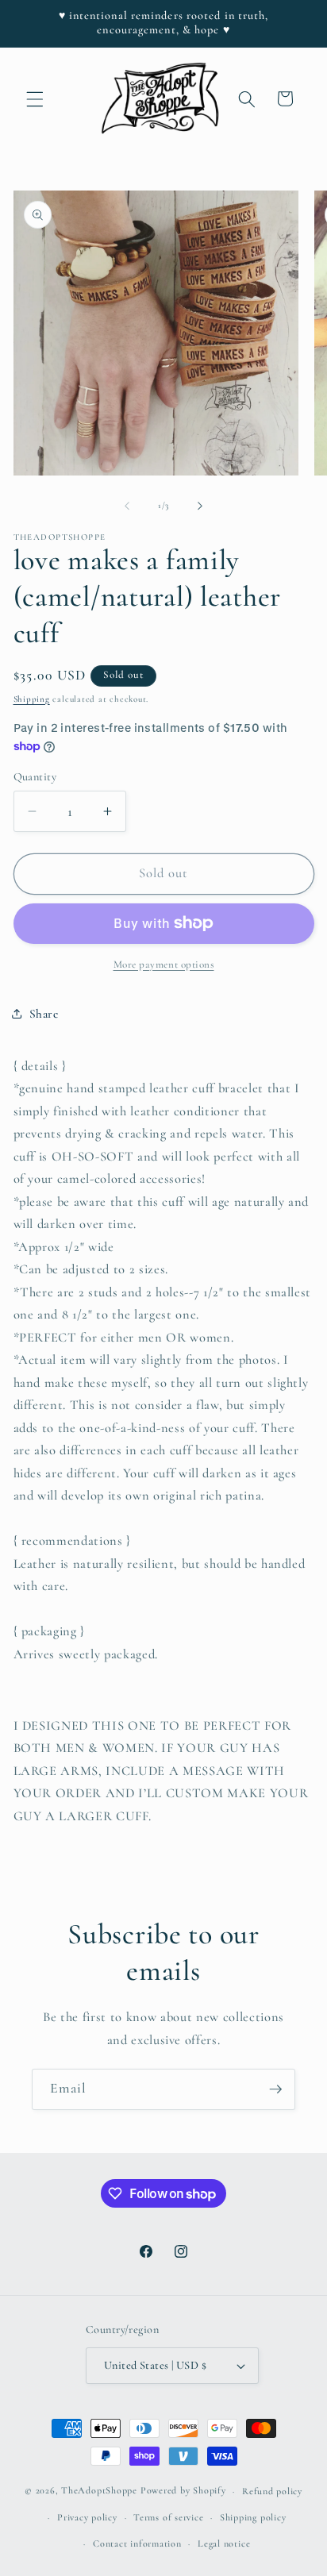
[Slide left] (127, 506)
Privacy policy (87, 2517)
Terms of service (168, 2517)
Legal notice (224, 2543)
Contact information (137, 2543)
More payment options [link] (164, 965)
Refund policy (272, 2491)
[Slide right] (200, 506)
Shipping (32, 699)
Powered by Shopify (183, 2491)
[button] (35, 98)
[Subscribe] (275, 2089)
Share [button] (44, 1014)
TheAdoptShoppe (99, 2491)
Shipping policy (253, 2517)
